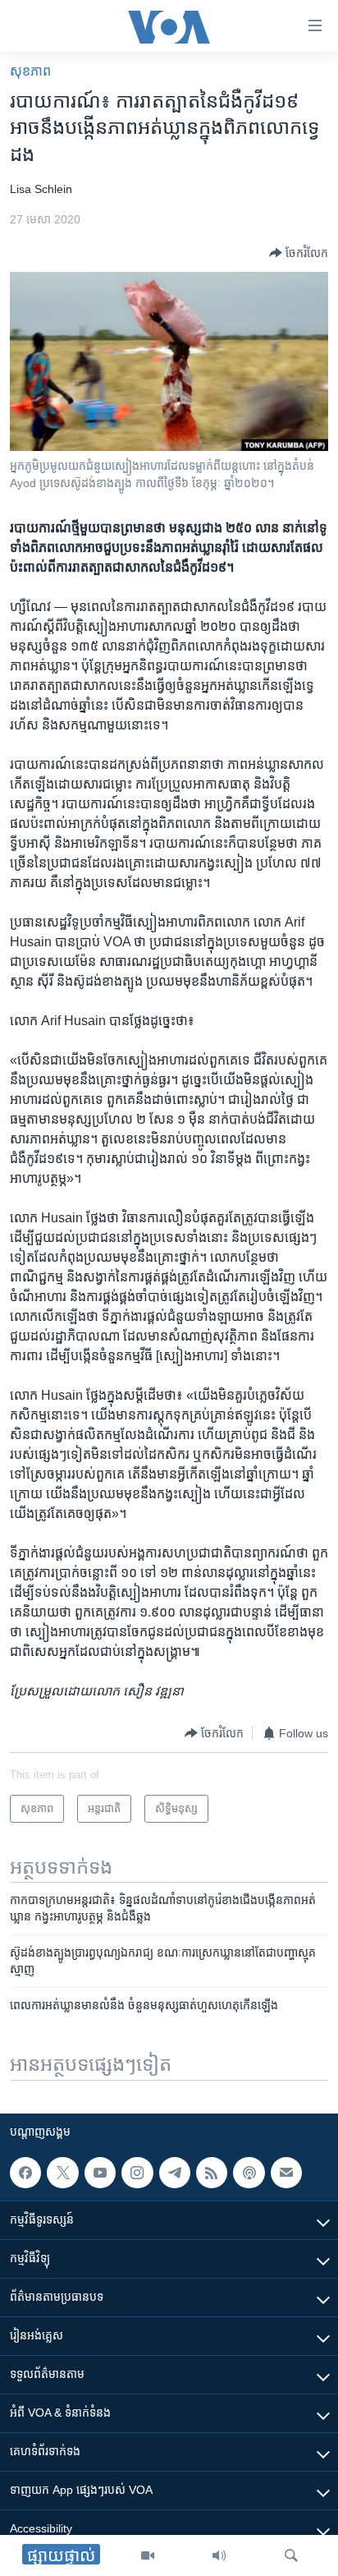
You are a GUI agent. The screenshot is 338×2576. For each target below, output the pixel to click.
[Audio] (219, 2555)
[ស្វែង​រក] (291, 2555)
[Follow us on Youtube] (100, 2173)
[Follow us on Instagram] (137, 2173)
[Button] (299, 253)
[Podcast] (249, 2173)
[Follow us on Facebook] (25, 2173)
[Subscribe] (286, 2173)
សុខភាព (30, 71)
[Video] (148, 2555)
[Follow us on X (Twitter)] (62, 2173)
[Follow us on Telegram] (175, 2173)
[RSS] (212, 2173)
